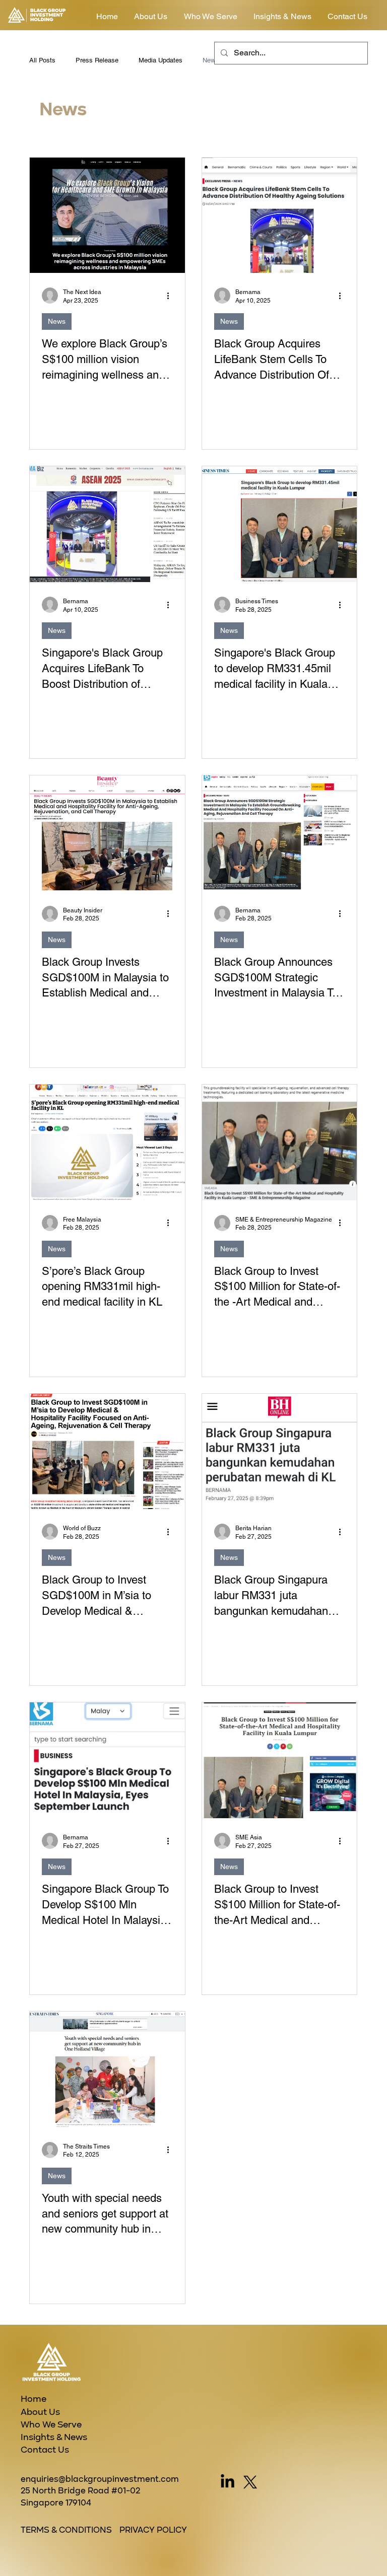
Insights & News (54, 2438)
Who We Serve (51, 2425)
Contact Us (45, 2450)
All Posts (42, 60)
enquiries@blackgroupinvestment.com (100, 2480)
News (211, 60)
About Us (40, 2412)
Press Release (97, 60)
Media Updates (160, 60)
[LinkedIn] (228, 2482)
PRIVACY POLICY (153, 2530)
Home (34, 2399)
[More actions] (171, 296)
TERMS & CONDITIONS (66, 2530)
